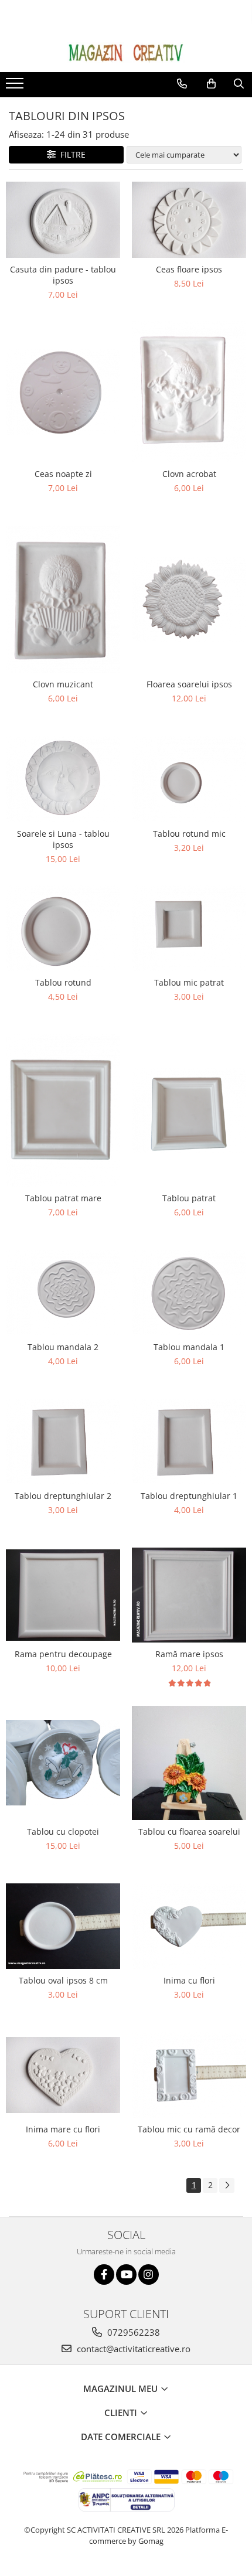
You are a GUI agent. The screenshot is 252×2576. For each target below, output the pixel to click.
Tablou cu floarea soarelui (189, 1832)
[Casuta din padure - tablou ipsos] (63, 220)
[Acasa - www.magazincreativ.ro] (126, 53)
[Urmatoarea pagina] (227, 2185)
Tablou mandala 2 (63, 1347)
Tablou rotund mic (189, 834)
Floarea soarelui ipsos (189, 684)
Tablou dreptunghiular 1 (189, 1496)
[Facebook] (104, 2275)
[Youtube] (126, 2275)
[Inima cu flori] (189, 1926)
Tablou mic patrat (189, 982)
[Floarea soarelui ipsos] (189, 599)
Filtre (71, 154)
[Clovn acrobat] (189, 392)
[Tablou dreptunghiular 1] (189, 1442)
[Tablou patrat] (189, 1110)
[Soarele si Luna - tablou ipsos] (63, 779)
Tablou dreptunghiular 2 (63, 1496)
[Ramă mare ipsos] (189, 1595)
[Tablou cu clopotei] (63, 1763)
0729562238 (132, 2332)
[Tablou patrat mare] (63, 1110)
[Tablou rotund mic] (189, 779)
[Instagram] (149, 2275)
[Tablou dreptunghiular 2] (63, 1442)
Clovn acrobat (189, 474)
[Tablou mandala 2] (63, 1293)
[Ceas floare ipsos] (189, 220)
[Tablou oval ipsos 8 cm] (63, 1926)
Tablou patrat (189, 1198)
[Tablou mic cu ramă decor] (189, 2075)
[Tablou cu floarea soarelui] (189, 1763)
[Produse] (16, 87)
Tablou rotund (63, 982)
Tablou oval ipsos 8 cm (63, 1980)
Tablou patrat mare (63, 1198)
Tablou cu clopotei (63, 1832)
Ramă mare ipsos (189, 1654)
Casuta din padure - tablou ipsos (63, 275)
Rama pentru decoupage (63, 1654)
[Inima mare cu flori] (63, 2075)
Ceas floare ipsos (189, 269)
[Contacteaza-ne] (182, 84)
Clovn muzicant (63, 684)
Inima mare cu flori (63, 2129)
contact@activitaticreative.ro (132, 2349)
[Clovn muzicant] (63, 599)
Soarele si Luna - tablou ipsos (63, 839)
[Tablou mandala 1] (189, 1293)
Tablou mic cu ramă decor (189, 2129)
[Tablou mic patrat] (189, 928)
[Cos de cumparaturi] (211, 84)
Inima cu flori (189, 1980)
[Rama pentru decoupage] (63, 1595)
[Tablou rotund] (63, 928)
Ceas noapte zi (63, 474)
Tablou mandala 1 (189, 1347)
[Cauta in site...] (239, 84)
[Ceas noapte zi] (63, 391)
